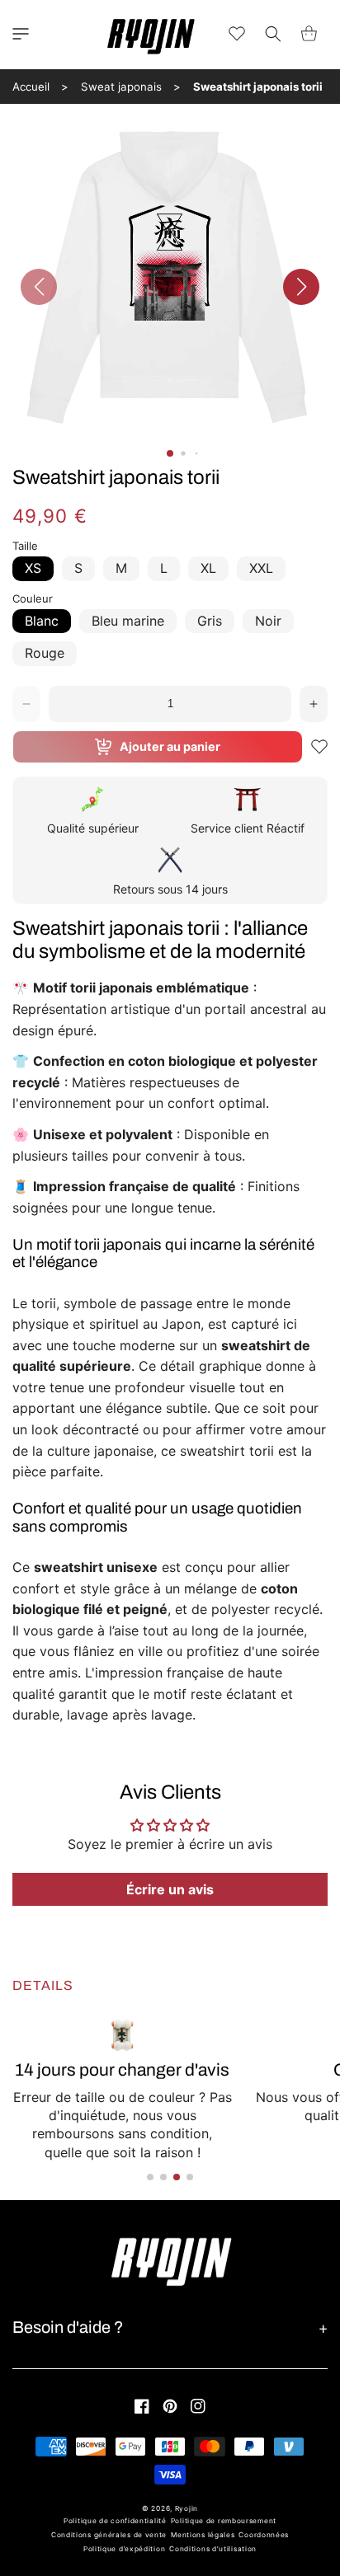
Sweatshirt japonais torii (258, 87)
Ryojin (187, 2508)
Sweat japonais (121, 87)
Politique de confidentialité (115, 2521)
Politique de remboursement (224, 2521)
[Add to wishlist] (319, 747)
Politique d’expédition (124, 2549)
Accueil (31, 87)
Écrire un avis (170, 1889)
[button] (21, 34)
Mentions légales (203, 2535)
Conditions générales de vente (109, 2535)
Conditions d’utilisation (213, 2549)
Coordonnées (264, 2535)
